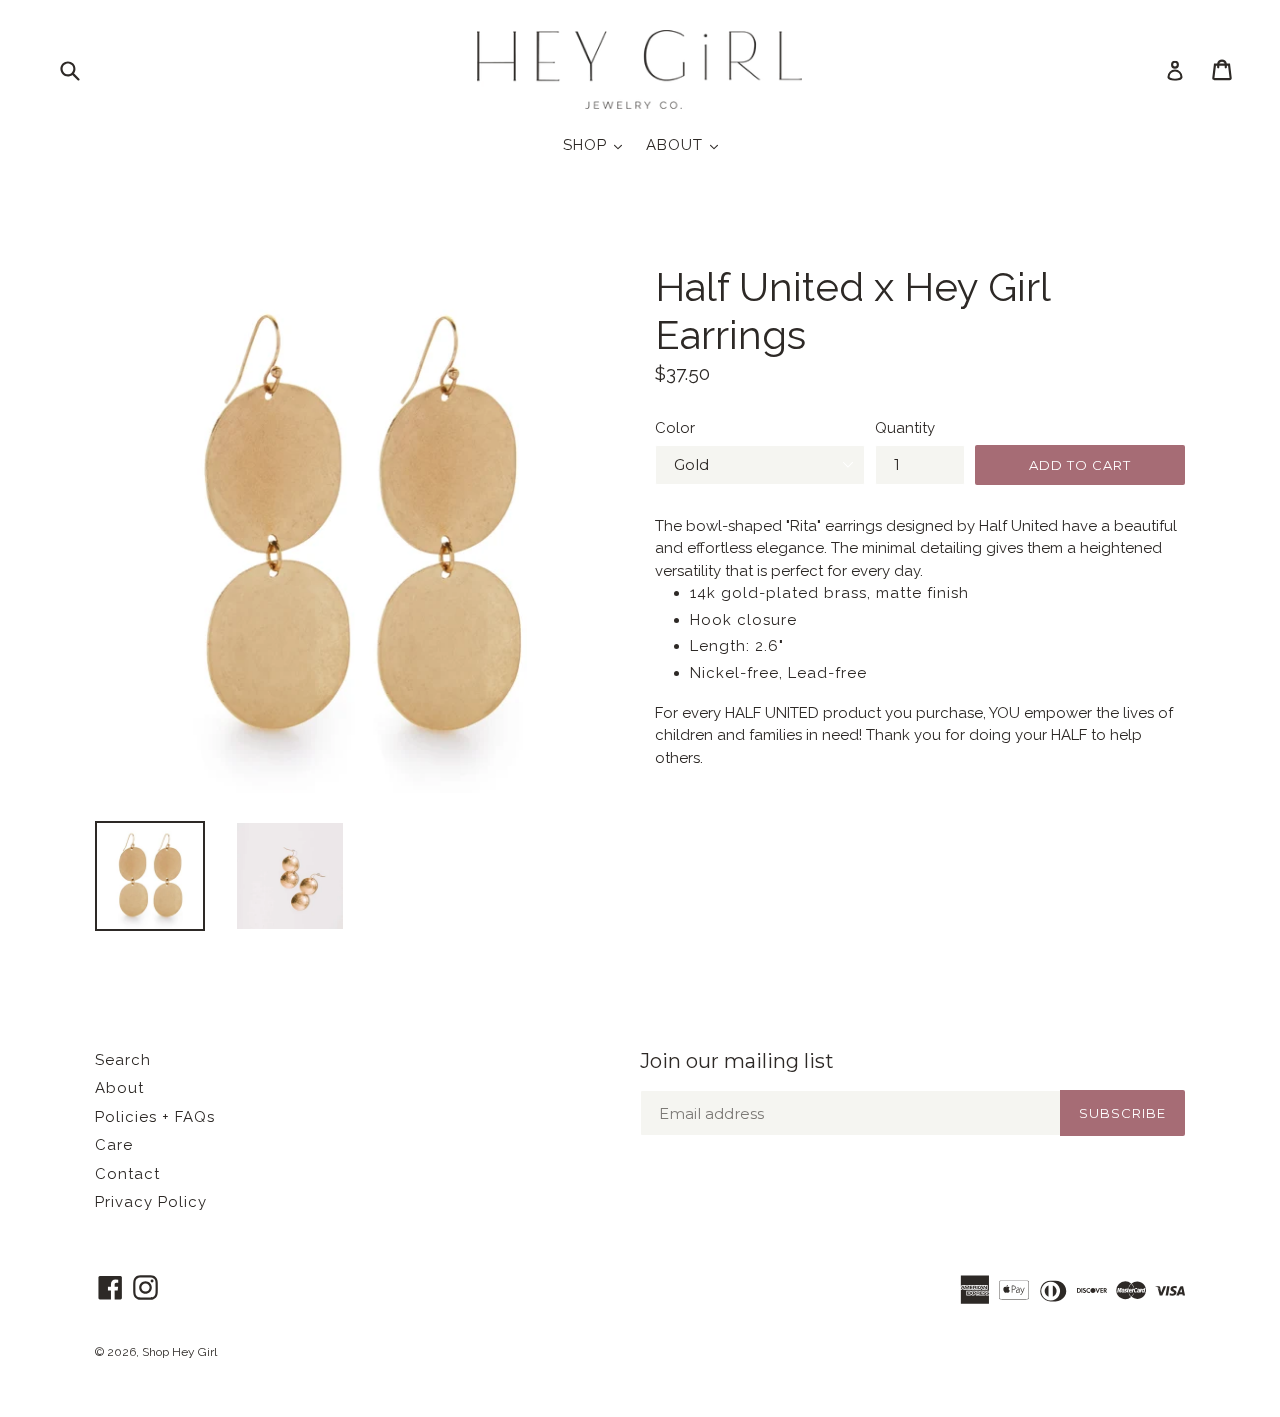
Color (675, 428)
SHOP (597, 144)
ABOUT (687, 144)
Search (123, 1060)
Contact (127, 1174)
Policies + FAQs (155, 1117)
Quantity (905, 428)
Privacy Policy (151, 1202)
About (119, 1088)
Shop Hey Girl (179, 1352)
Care (114, 1145)
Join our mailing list (737, 1061)
